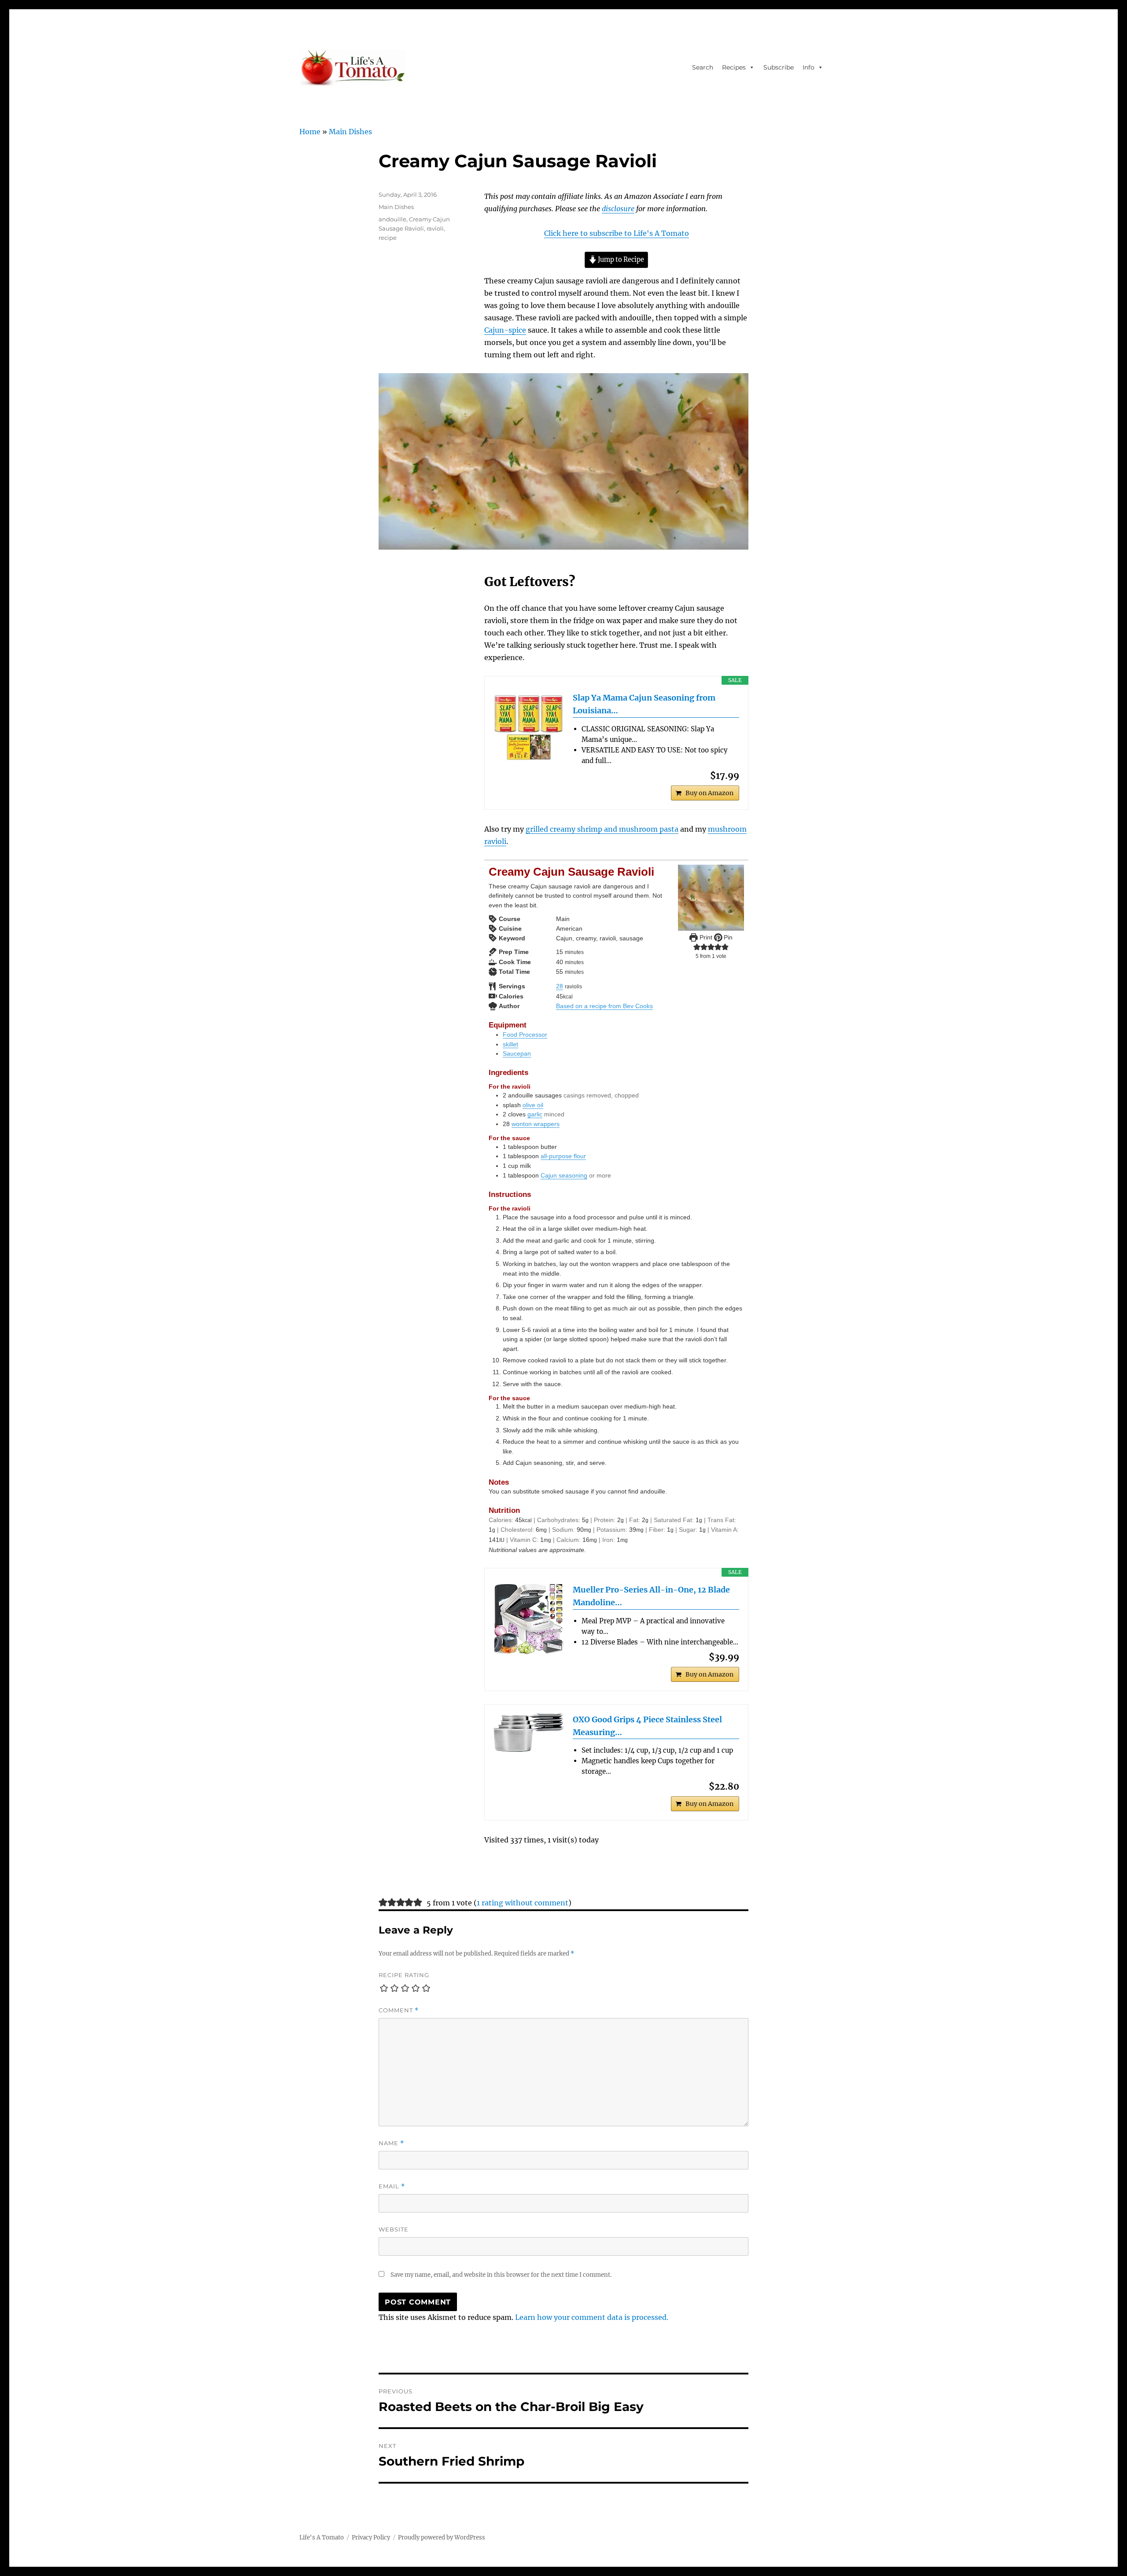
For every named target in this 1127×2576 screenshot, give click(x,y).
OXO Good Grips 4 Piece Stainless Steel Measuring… (647, 1726)
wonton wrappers (536, 1124)
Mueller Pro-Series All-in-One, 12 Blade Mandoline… (651, 1596)
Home (310, 132)
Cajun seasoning (564, 1175)
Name (391, 2143)
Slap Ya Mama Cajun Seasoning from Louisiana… (644, 704)
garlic (535, 1114)
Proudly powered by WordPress (442, 2537)
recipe (388, 238)
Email (392, 2186)
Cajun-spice (505, 330)
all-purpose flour (563, 1156)
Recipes (734, 67)
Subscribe (779, 67)
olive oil (533, 1105)
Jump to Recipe (620, 260)
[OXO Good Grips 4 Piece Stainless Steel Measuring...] (529, 1733)
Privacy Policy (371, 2537)
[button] (697, 947)
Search (703, 67)
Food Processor (525, 1035)
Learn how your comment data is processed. (592, 2317)
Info (808, 67)
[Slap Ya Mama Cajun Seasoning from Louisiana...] (529, 727)
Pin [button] (727, 937)
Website (394, 2229)
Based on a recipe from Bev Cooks (604, 1006)
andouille (392, 219)
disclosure (618, 209)
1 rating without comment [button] (523, 1903)
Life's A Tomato (322, 2537)
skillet (510, 1044)
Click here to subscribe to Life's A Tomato (617, 233)
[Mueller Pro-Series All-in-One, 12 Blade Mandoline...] (529, 1619)
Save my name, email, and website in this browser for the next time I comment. (501, 2275)
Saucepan (517, 1053)
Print (705, 937)
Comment (399, 2010)
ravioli (435, 228)
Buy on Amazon (709, 793)
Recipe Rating (404, 1975)
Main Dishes (350, 132)
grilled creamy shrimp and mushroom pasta (602, 829)
